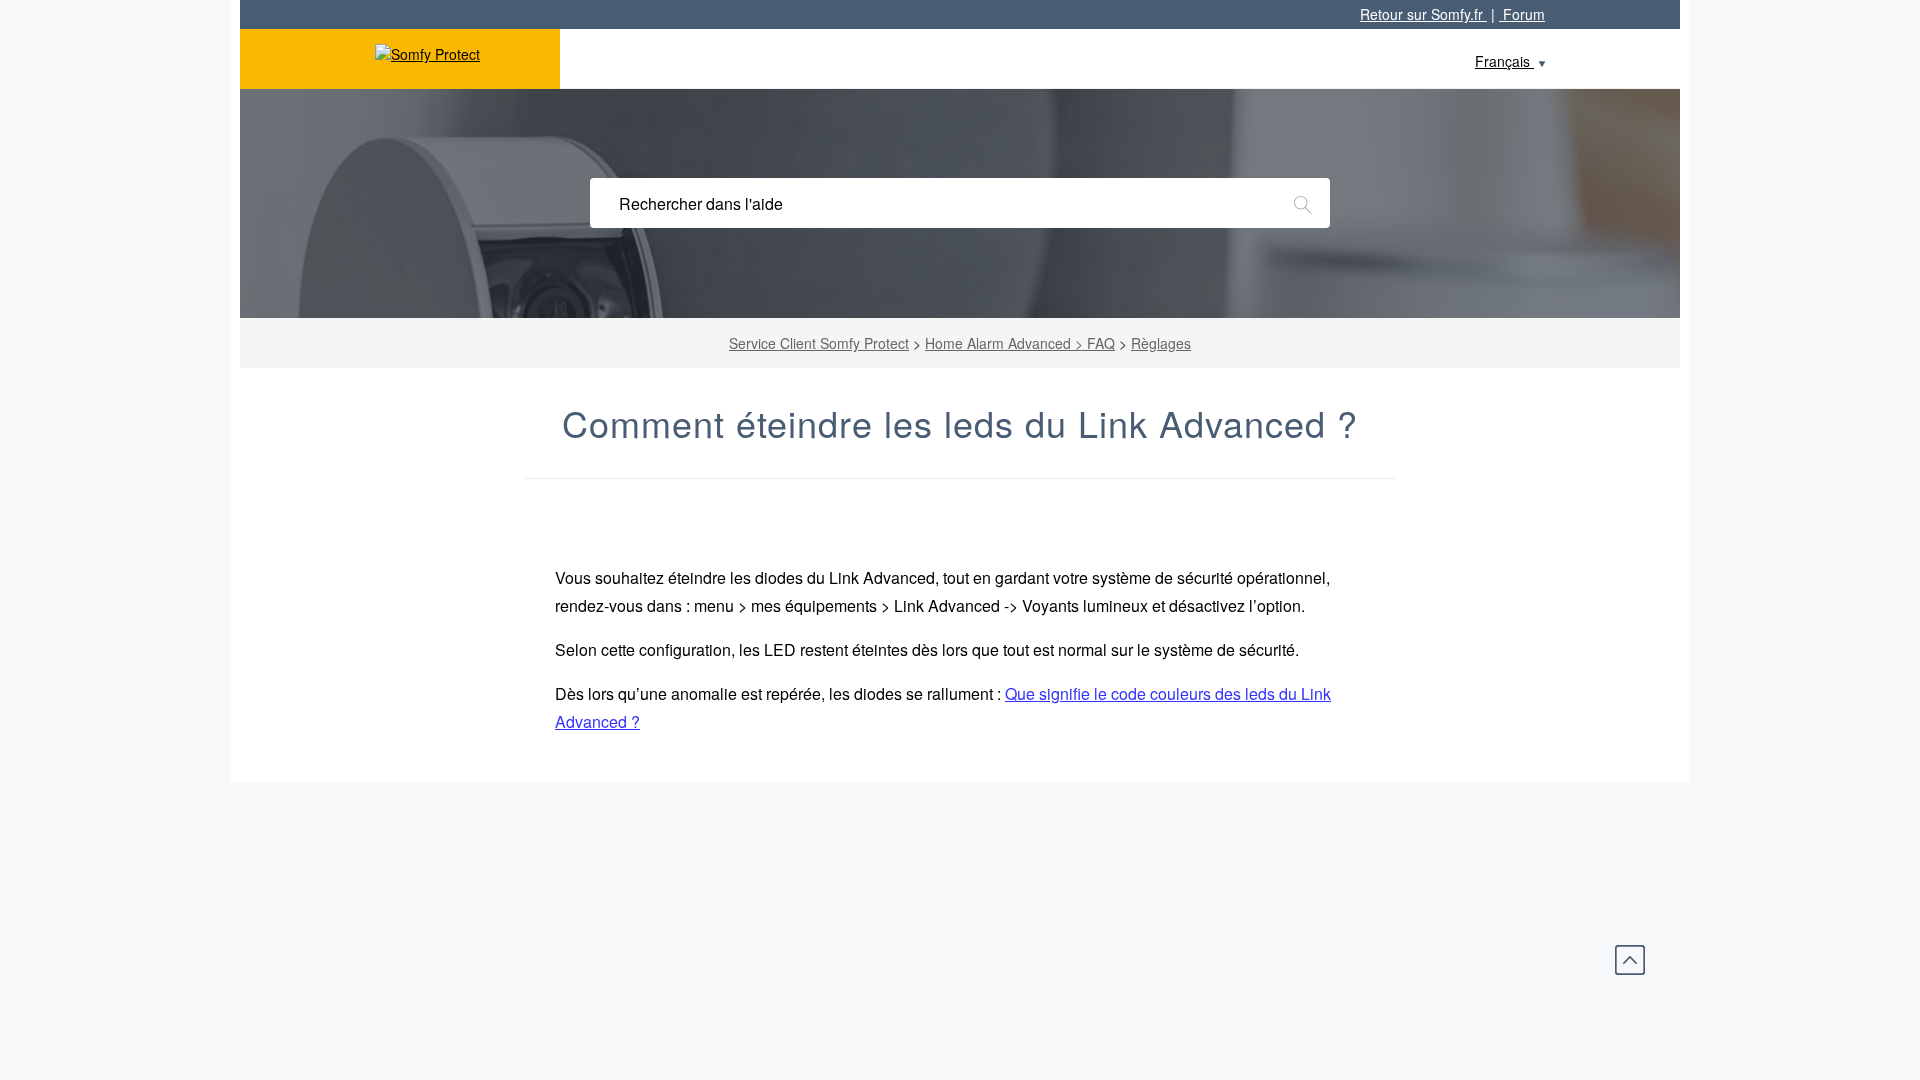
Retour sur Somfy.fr (1423, 14)
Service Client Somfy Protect (819, 343)
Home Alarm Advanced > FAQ (1020, 343)
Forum (1522, 14)
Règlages (1161, 343)
